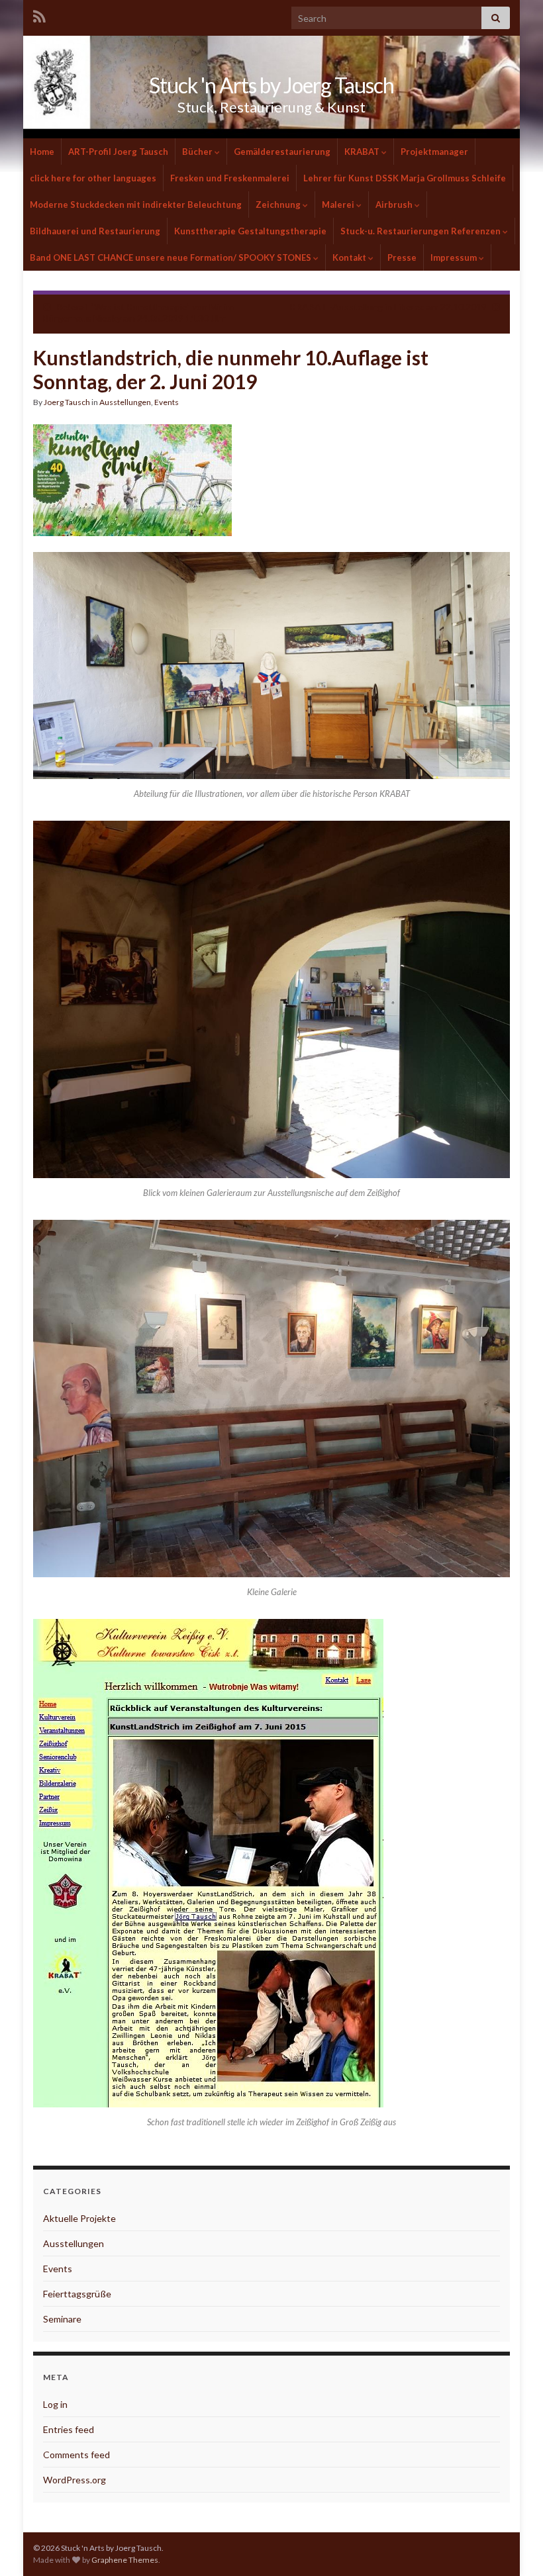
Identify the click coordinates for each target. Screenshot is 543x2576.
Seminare (62, 2319)
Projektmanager (434, 152)
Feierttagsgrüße (77, 2294)
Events (167, 402)
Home (42, 152)
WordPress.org (74, 2480)
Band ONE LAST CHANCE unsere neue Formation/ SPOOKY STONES (172, 257)
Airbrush (394, 205)
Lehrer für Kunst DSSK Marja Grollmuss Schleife (405, 178)
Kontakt (349, 257)
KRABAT (362, 152)
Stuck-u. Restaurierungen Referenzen (420, 231)
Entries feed (69, 2429)
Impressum (454, 257)
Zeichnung (278, 205)
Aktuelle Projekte (79, 2218)
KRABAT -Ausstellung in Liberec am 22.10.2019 (388, 307)
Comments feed (76, 2455)
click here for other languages (93, 178)
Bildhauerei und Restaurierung (95, 231)
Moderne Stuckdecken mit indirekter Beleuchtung (136, 205)
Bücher (197, 152)
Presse (402, 257)
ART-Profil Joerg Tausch (118, 152)
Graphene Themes (125, 2560)
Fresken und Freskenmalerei (230, 178)
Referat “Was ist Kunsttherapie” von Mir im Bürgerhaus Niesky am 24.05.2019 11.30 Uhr (138, 312)
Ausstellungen (125, 402)
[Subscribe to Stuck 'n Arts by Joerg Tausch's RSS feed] (39, 14)
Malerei (338, 205)
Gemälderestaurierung (282, 152)
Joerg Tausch (67, 402)
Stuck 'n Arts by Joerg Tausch (271, 85)
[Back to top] (513, 2546)
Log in (55, 2404)
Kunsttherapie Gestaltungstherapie (250, 231)
